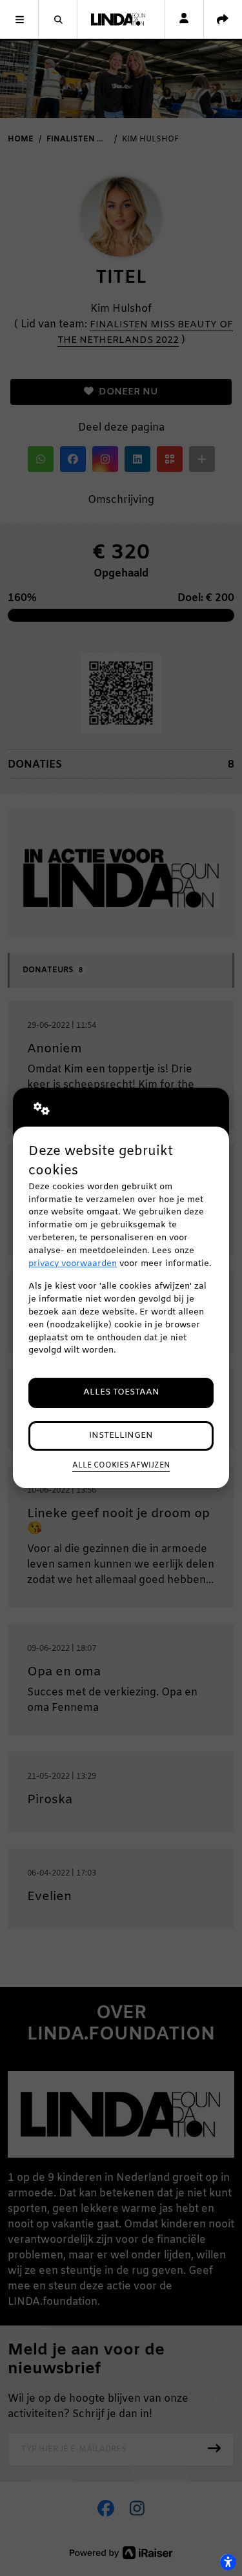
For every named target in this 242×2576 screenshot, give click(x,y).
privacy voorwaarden (73, 1264)
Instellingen (121, 1436)
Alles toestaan (121, 1392)
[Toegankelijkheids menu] (228, 2562)
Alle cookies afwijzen (121, 1466)
